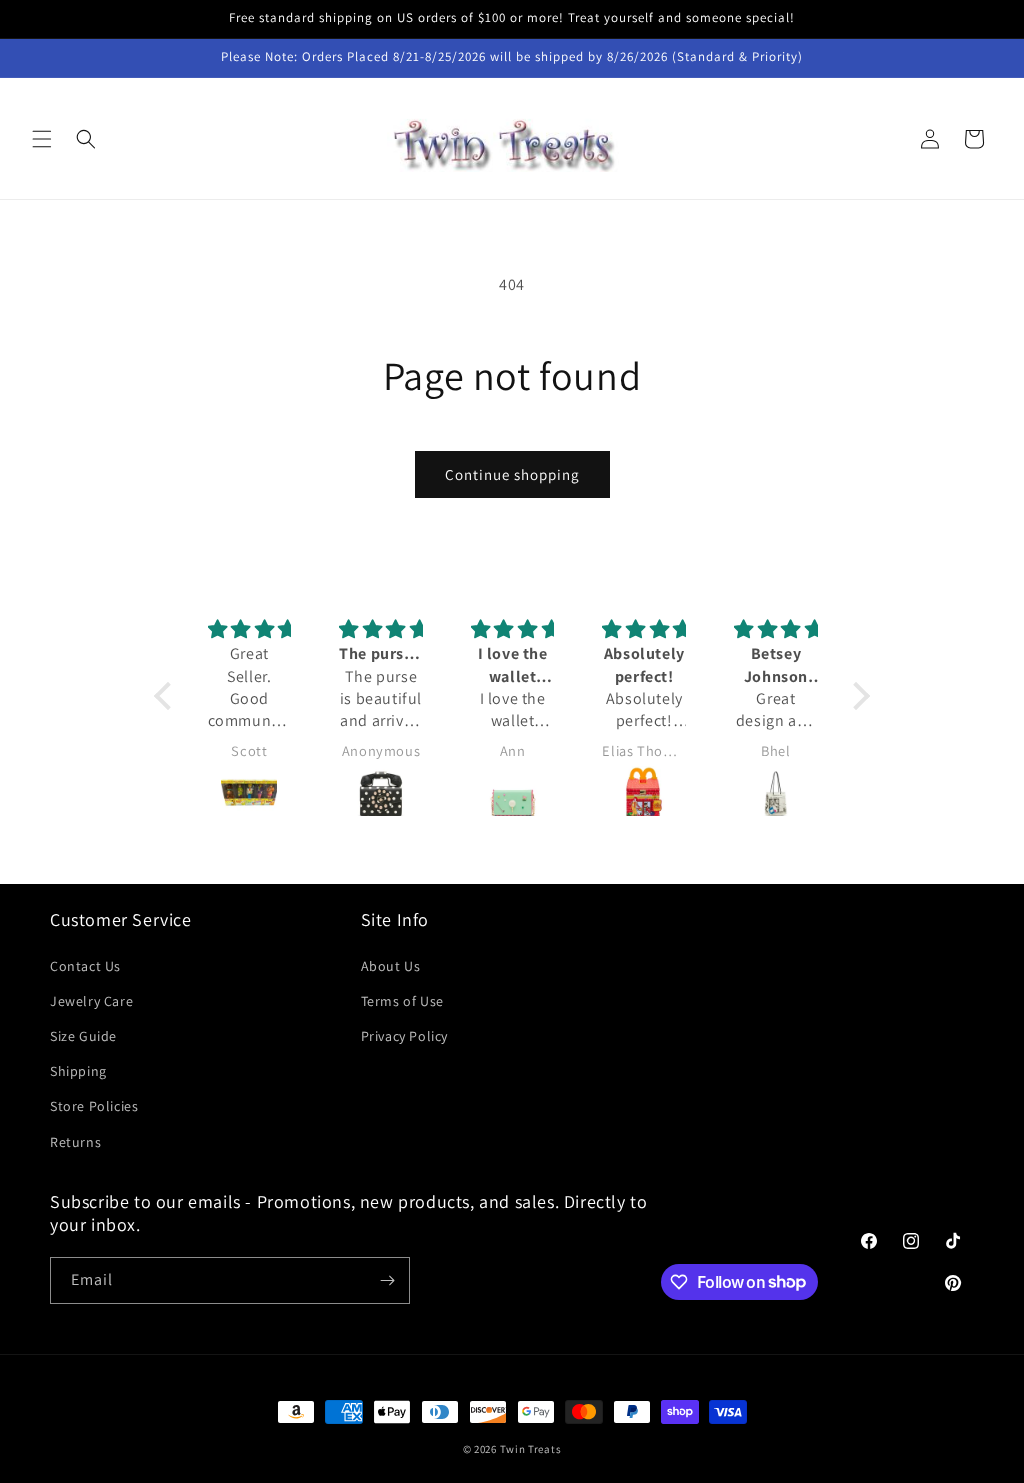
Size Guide (83, 1036)
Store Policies (94, 1106)
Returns (75, 1142)
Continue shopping (512, 474)
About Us (391, 966)
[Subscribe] (387, 1280)
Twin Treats (531, 1449)
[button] (42, 139)
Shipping (78, 1071)
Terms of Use (402, 1001)
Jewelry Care (91, 1001)
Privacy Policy (404, 1036)
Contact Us (85, 966)
